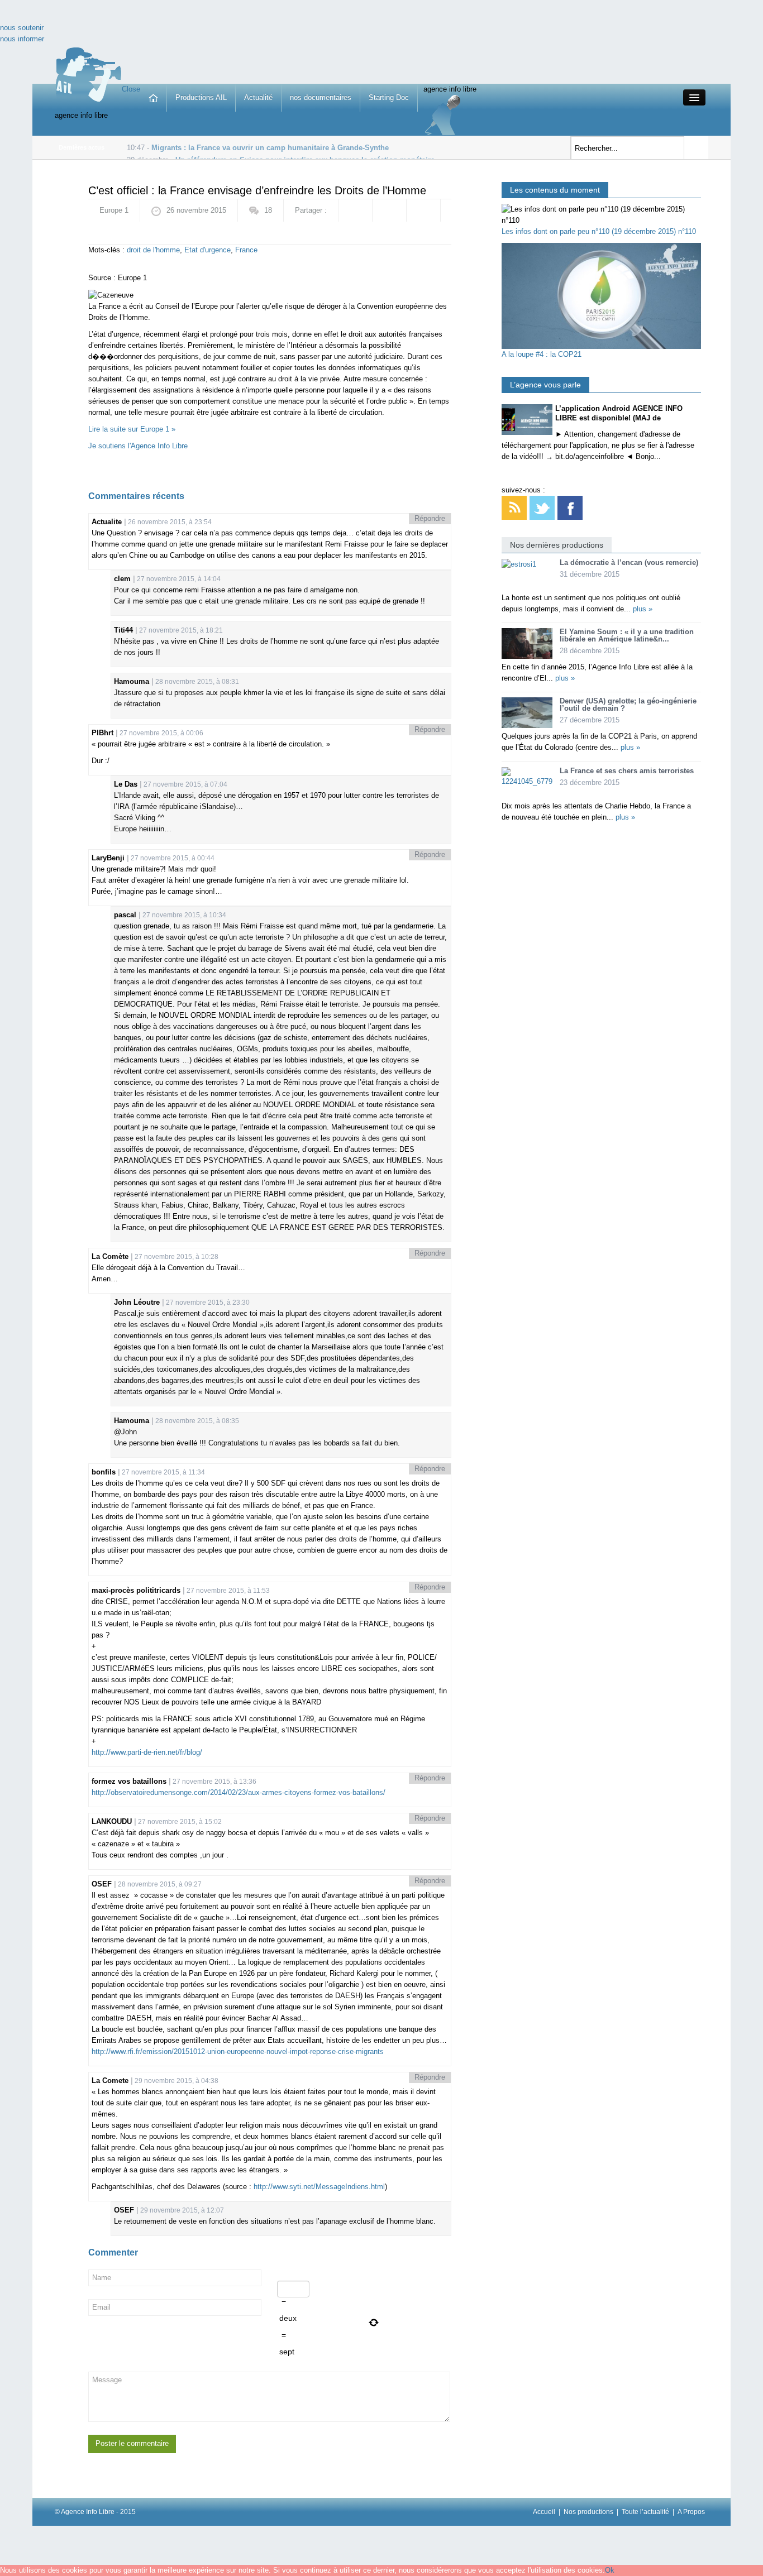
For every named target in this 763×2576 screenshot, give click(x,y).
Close (131, 89)
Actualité (258, 97)
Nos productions (588, 2512)
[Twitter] (542, 507)
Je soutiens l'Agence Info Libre (138, 446)
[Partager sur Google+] (389, 210)
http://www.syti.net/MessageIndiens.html (319, 2187)
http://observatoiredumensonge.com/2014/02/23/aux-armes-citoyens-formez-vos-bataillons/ (239, 1792)
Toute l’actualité (645, 2512)
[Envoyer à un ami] (105, 233)
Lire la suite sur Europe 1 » (132, 429)
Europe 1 (114, 210)
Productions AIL (201, 97)
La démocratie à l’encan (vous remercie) (629, 562)
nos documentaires (321, 97)
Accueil (544, 2512)
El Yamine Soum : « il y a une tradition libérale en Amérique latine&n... (627, 635)
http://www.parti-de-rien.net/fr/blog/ (147, 1752)
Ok (610, 2570)
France (246, 250)
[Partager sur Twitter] (423, 210)
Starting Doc (389, 97)
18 (268, 210)
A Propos (691, 2512)
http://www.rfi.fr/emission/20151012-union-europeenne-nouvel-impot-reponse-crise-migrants (238, 2051)
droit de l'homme (153, 250)
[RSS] (514, 507)
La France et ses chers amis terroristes (627, 771)
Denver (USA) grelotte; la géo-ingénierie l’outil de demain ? (628, 705)
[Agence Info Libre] (88, 74)
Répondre (430, 518)
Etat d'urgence (208, 250)
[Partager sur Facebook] (355, 210)
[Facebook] (570, 507)
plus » (643, 609)
